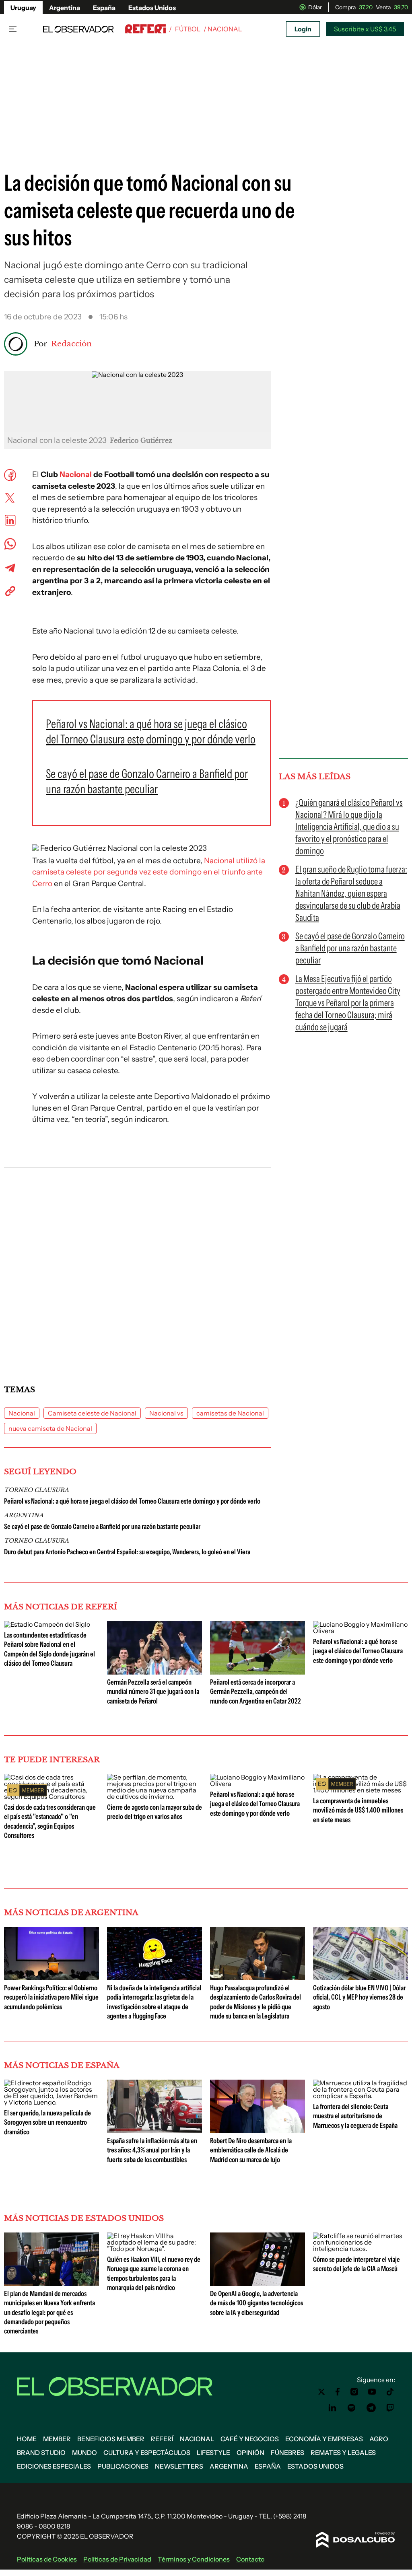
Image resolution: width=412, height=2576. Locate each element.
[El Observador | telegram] (371, 2408)
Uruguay (23, 8)
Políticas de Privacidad (117, 2559)
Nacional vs (166, 1413)
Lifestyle (213, 2453)
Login (303, 29)
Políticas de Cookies (47, 2559)
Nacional (76, 474)
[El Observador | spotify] (352, 2408)
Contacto (250, 2559)
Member (57, 2439)
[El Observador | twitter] (321, 2392)
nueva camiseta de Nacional (50, 1428)
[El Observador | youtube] (372, 2392)
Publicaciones (123, 2466)
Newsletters (179, 2466)
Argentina (65, 8)
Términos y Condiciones (194, 2559)
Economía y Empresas (324, 2439)
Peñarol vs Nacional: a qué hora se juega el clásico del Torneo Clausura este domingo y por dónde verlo (132, 1501)
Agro (379, 2439)
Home (27, 2439)
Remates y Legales (343, 2453)
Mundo (84, 2453)
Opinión (250, 2453)
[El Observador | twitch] (390, 2408)
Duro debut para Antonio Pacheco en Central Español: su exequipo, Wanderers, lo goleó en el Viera (127, 1552)
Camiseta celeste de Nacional (92, 1413)
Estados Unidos (152, 8)
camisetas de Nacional (230, 1413)
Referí (162, 2439)
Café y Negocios (250, 2439)
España (104, 8)
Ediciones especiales (54, 2466)
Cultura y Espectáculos (147, 2453)
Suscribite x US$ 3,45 (365, 29)
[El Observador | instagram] (354, 2392)
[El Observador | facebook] (338, 2392)
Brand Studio (41, 2453)
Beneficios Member (111, 2439)
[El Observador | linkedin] (332, 2408)
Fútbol (188, 29)
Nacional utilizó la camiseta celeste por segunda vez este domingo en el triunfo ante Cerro (149, 872)
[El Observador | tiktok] (390, 2392)
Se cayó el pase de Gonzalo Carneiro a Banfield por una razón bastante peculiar (102, 1527)
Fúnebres (287, 2453)
